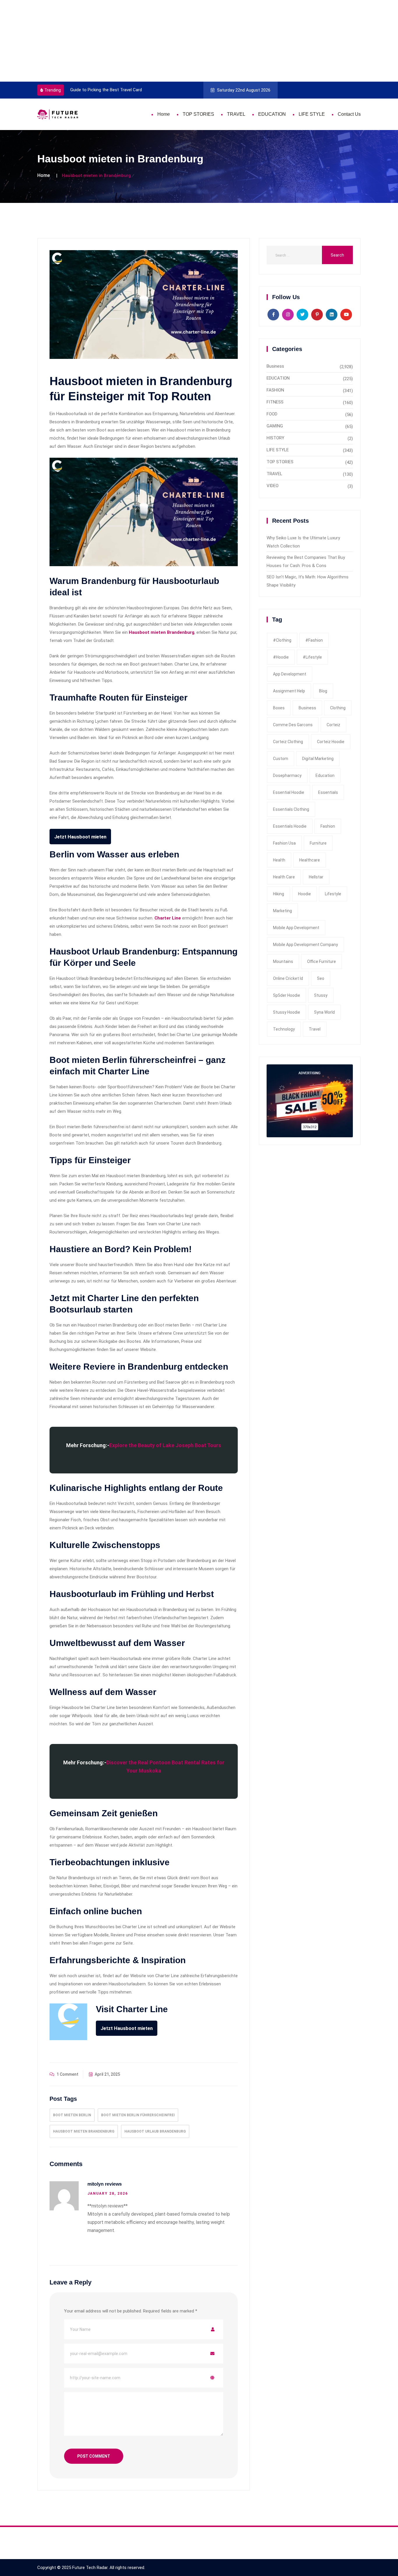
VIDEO (273, 486)
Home (164, 114)
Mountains (283, 961)
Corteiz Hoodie (331, 742)
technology (284, 1029)
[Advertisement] (175, 41)
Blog (323, 691)
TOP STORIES (198, 114)
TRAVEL (236, 114)
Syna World (324, 1012)
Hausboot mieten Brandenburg (162, 632)
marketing (282, 911)
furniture (318, 843)
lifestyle (333, 894)
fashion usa (284, 843)
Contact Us (349, 114)
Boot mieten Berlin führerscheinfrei (138, 2115)
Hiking (279, 894)
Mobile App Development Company (305, 945)
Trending (53, 90)
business (307, 708)
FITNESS (275, 402)
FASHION (275, 390)
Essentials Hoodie (290, 826)
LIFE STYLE (312, 114)
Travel (315, 1029)
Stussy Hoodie (287, 1012)
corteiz (333, 725)
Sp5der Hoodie (287, 995)
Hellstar (316, 877)
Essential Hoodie (289, 792)
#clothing (282, 640)
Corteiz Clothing (288, 742)
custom (281, 759)
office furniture (322, 961)
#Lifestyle (312, 657)
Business (275, 366)
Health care (284, 877)
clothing (338, 708)
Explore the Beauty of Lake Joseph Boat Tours (165, 1445)
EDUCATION (272, 114)
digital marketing (318, 759)
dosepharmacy (287, 775)
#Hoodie (281, 657)
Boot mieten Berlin (72, 2115)
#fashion (314, 640)
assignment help (289, 691)
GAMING (275, 426)
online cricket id (288, 978)
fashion (328, 826)
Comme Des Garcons (293, 725)
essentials (328, 792)
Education (325, 775)
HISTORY (275, 438)
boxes (279, 708)
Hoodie (304, 894)
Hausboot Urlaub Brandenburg (155, 2131)
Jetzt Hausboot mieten (80, 837)
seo (321, 978)
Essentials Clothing (291, 809)
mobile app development (296, 928)
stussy (321, 995)
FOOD (272, 414)
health (279, 860)
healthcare (310, 860)
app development (290, 674)
